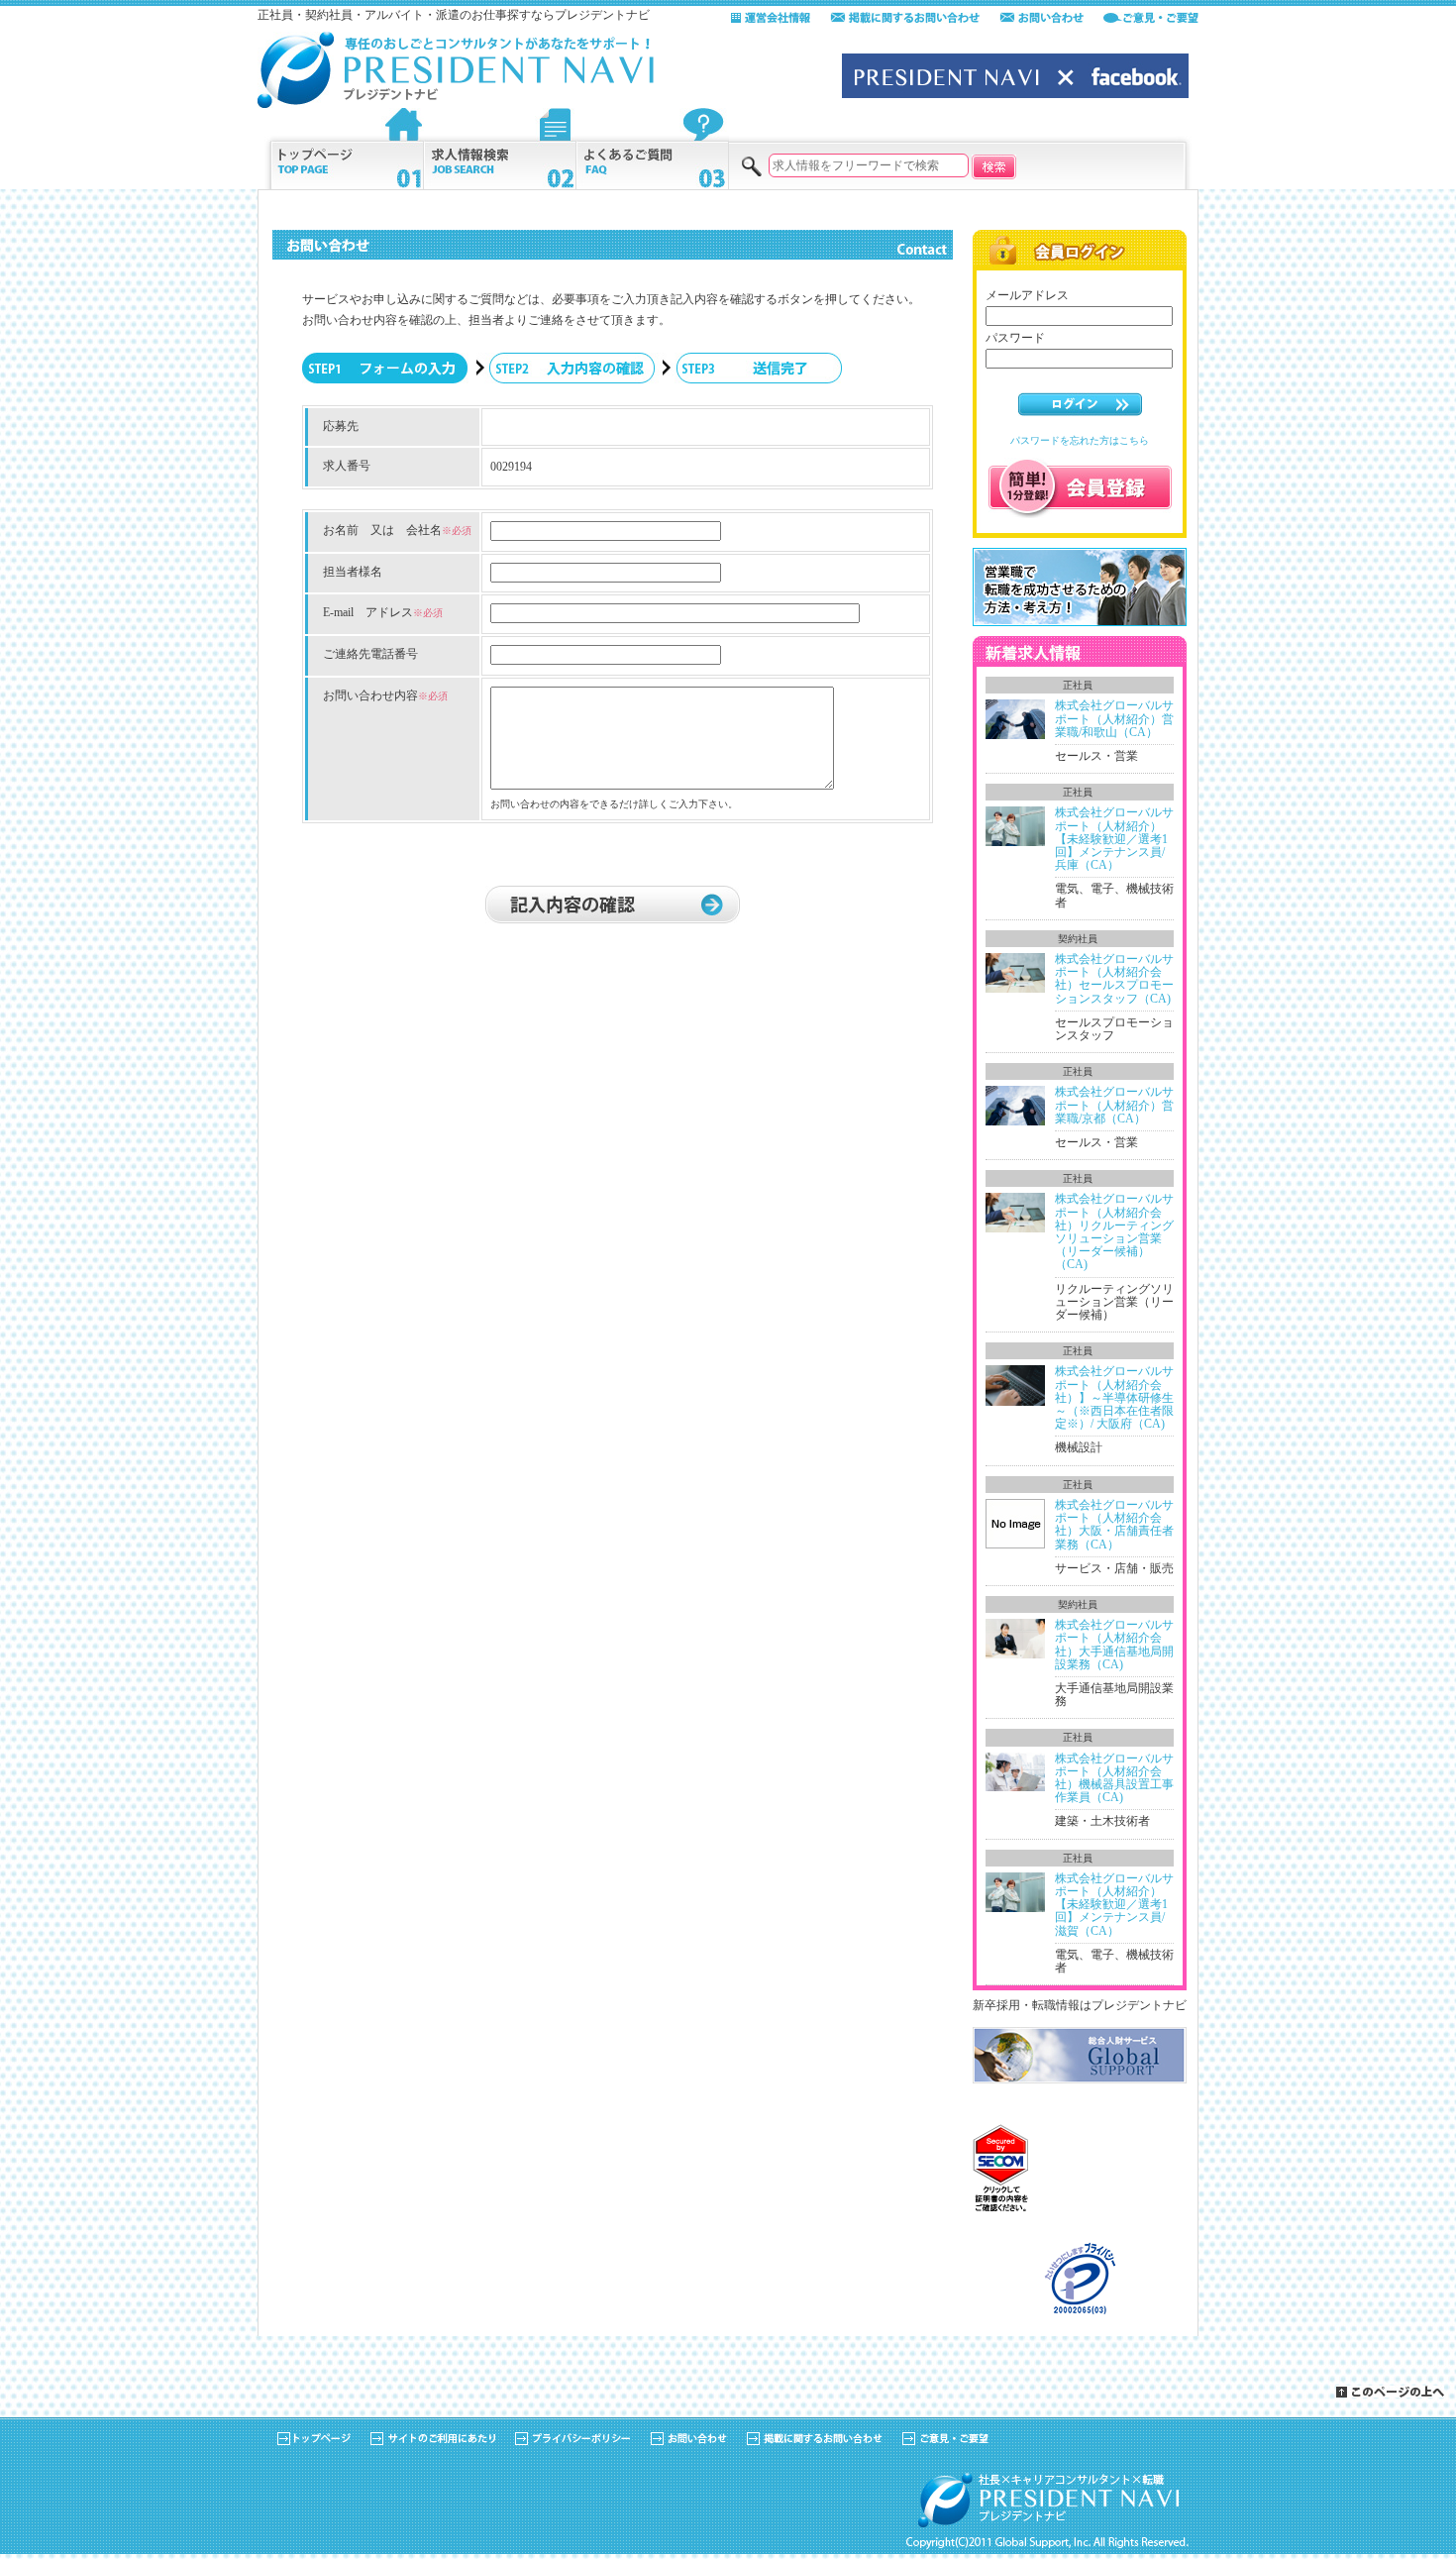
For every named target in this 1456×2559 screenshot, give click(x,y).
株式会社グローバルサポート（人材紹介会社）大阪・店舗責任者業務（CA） (1114, 1525)
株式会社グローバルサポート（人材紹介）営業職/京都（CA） (1114, 1105)
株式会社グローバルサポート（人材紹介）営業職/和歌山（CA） (1114, 718)
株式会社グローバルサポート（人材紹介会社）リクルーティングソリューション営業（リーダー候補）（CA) (1114, 1231)
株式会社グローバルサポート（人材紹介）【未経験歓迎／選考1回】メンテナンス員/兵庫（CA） (1114, 839)
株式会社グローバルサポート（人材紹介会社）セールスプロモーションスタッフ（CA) (1114, 979)
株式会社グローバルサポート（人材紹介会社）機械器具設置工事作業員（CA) (1114, 1778)
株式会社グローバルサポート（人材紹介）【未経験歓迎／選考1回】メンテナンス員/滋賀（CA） (1114, 1905)
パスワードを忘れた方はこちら (1080, 440)
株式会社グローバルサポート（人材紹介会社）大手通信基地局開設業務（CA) (1114, 1645)
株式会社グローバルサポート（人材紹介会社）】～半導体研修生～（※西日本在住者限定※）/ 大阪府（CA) (1114, 1397)
